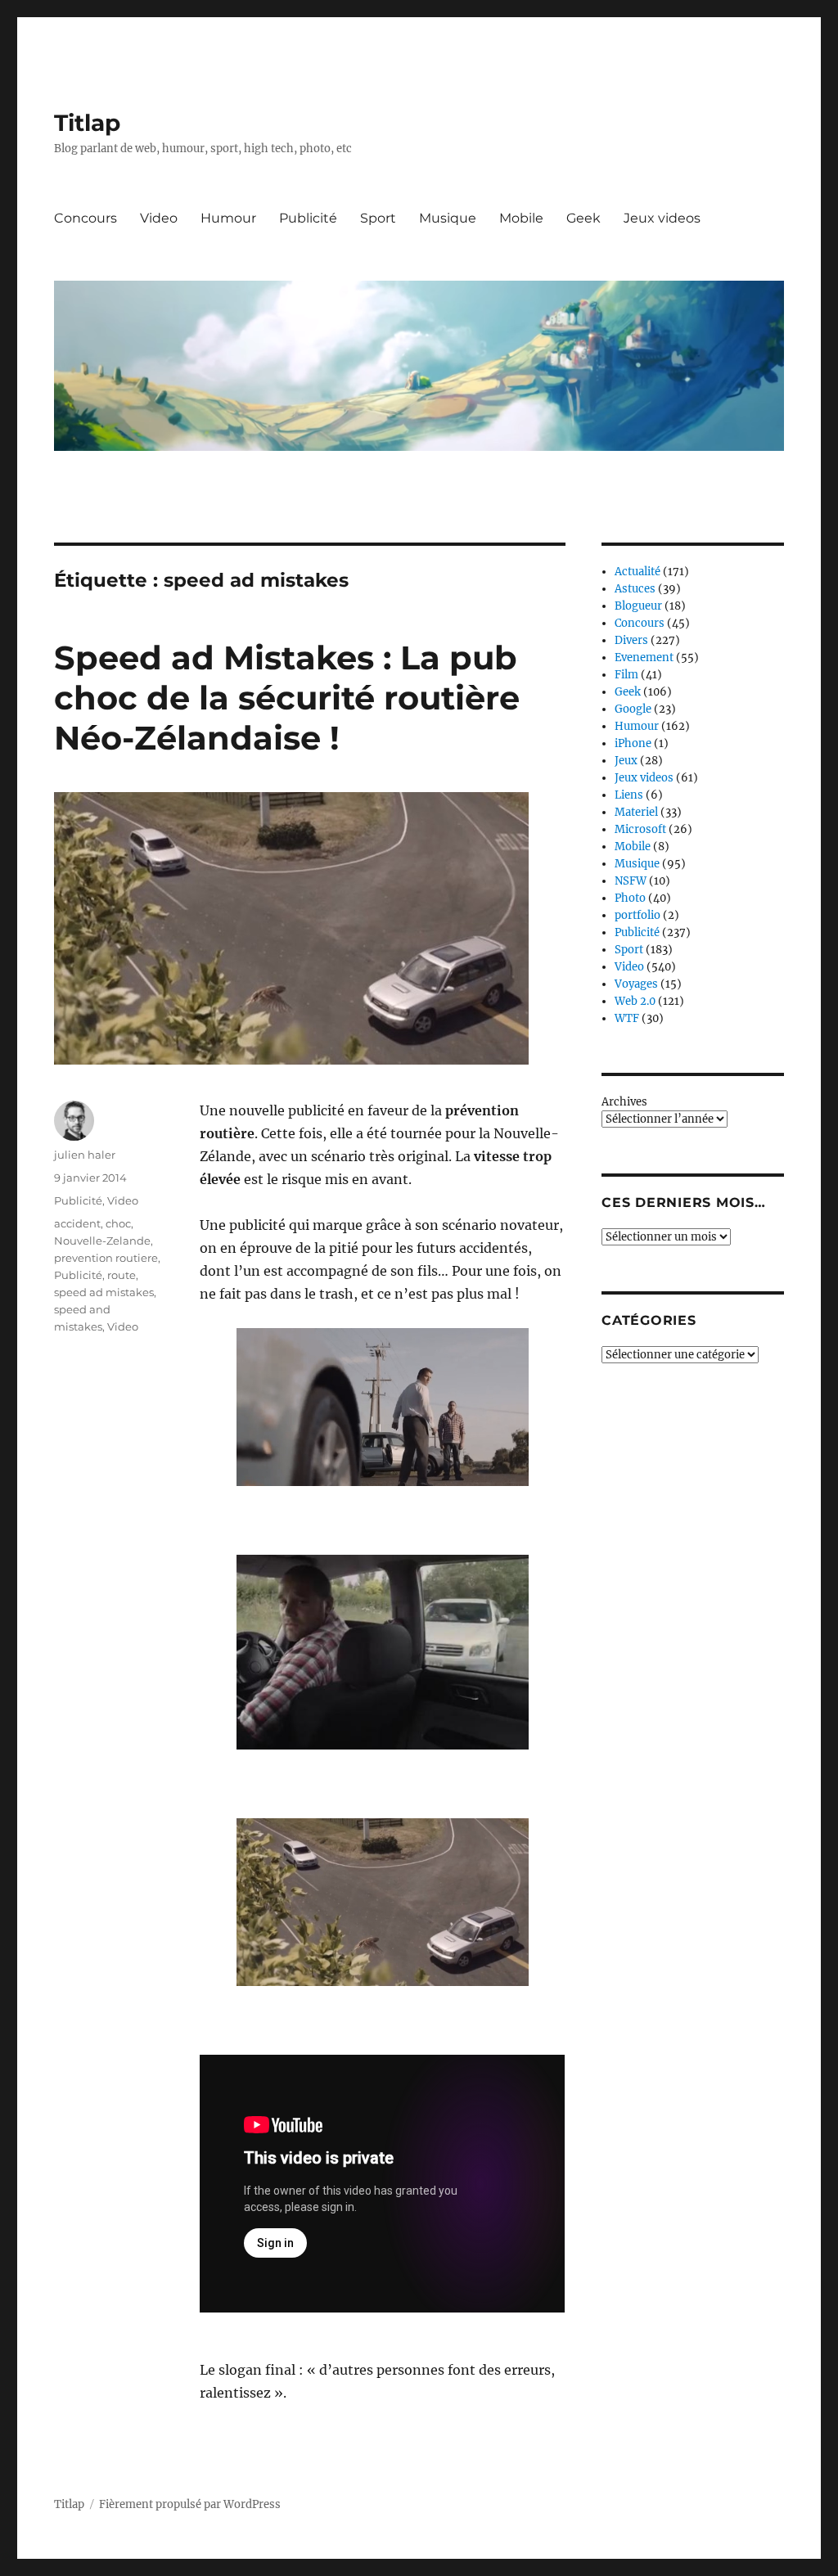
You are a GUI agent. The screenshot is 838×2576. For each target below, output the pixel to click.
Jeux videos (662, 218)
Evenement (644, 658)
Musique (448, 218)
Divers (631, 640)
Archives (624, 1102)
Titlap (87, 123)
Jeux (626, 761)
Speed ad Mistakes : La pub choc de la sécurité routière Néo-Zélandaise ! (287, 698)
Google (633, 709)
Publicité (308, 218)
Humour (228, 218)
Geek (583, 218)
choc (118, 1223)
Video (159, 218)
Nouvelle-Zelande (102, 1241)
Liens (629, 795)
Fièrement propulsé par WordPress (190, 2504)
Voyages (636, 984)
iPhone (633, 743)
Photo (630, 898)
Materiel (636, 812)
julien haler (85, 1155)
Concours (86, 218)
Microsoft (640, 829)
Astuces (635, 589)
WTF (627, 1018)
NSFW (631, 881)
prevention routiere (106, 1258)
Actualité (638, 572)
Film (626, 675)
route (122, 1275)
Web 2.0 (635, 1001)
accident (77, 1223)
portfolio (638, 915)
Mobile (521, 218)
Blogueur (638, 606)
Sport (378, 218)
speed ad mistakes (104, 1292)
